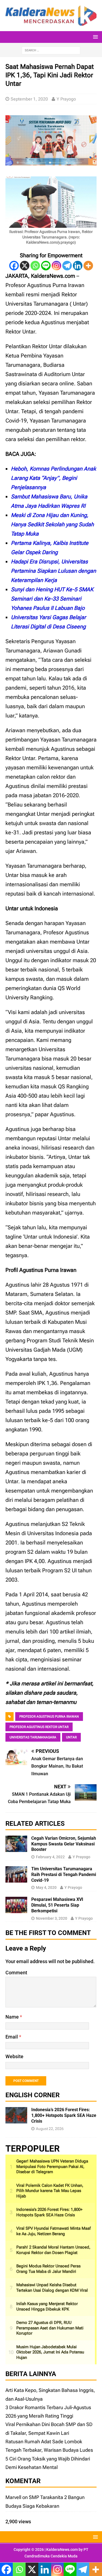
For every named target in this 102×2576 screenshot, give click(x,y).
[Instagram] (56, 266)
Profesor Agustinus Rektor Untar (39, 1727)
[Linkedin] (78, 266)
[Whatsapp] (35, 266)
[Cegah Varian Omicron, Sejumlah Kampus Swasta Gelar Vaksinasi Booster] (16, 1848)
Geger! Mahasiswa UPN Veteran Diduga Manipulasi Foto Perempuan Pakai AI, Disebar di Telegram (52, 2166)
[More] (88, 266)
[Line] (46, 266)
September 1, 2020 (29, 99)
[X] (25, 266)
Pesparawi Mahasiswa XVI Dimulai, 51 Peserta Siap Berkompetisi (57, 1905)
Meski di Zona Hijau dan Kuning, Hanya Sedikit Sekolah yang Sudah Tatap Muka (52, 524)
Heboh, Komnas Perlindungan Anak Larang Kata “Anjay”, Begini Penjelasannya (53, 478)
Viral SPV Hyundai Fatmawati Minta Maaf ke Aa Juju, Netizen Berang (53, 2231)
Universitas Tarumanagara (33, 1737)
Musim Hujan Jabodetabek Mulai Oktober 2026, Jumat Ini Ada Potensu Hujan (50, 2352)
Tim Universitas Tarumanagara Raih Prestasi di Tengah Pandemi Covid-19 (64, 1875)
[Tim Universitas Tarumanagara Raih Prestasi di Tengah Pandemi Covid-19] (16, 1878)
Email (12, 2037)
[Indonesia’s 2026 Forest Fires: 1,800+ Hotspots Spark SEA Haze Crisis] (16, 2119)
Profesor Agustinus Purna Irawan (49, 1717)
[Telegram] (67, 266)
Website (14, 2056)
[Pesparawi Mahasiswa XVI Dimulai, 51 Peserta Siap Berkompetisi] (16, 1909)
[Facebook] (14, 266)
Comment (16, 1973)
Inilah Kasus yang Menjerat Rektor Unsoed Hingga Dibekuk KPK (47, 2306)
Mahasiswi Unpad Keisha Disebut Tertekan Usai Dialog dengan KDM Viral (52, 2288)
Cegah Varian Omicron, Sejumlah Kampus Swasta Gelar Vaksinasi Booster (64, 1844)
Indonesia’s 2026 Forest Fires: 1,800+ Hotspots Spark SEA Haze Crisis (64, 2115)
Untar (71, 1737)
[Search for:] (51, 50)
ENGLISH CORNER (33, 2095)
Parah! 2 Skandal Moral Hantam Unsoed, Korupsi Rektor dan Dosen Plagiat (53, 2250)
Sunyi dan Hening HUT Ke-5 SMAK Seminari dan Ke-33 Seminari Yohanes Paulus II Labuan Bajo (52, 599)
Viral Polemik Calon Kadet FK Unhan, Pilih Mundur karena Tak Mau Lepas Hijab (50, 2191)
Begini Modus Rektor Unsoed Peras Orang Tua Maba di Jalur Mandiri (48, 2269)
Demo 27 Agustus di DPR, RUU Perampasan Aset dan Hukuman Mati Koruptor (50, 2328)
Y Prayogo (66, 99)
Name (13, 2017)
